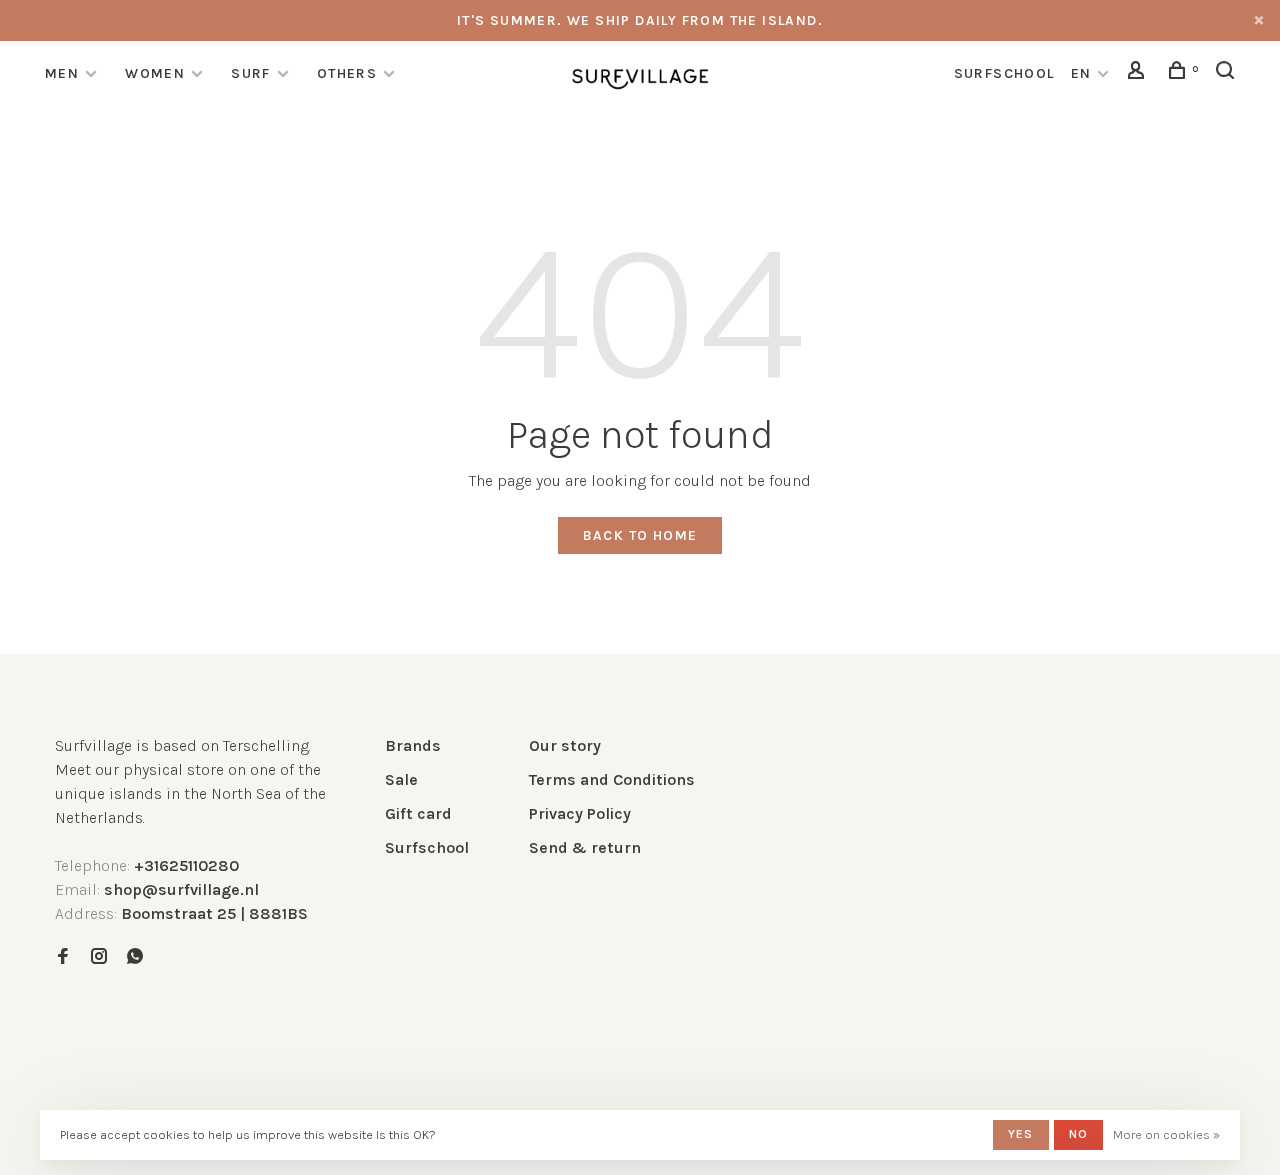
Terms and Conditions (612, 779)
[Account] (1139, 73)
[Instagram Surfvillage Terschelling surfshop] (99, 957)
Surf (251, 73)
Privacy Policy (580, 813)
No (1078, 1134)
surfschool (1004, 73)
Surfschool (427, 847)
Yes (1021, 1134)
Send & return (585, 847)
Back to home (640, 535)
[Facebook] (63, 957)
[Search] (1228, 73)
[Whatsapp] (135, 957)
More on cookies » (1166, 1134)
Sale (401, 779)
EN (1081, 73)
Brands (413, 745)
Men (62, 73)
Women (155, 73)
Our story (565, 745)
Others (347, 73)
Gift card (418, 813)
